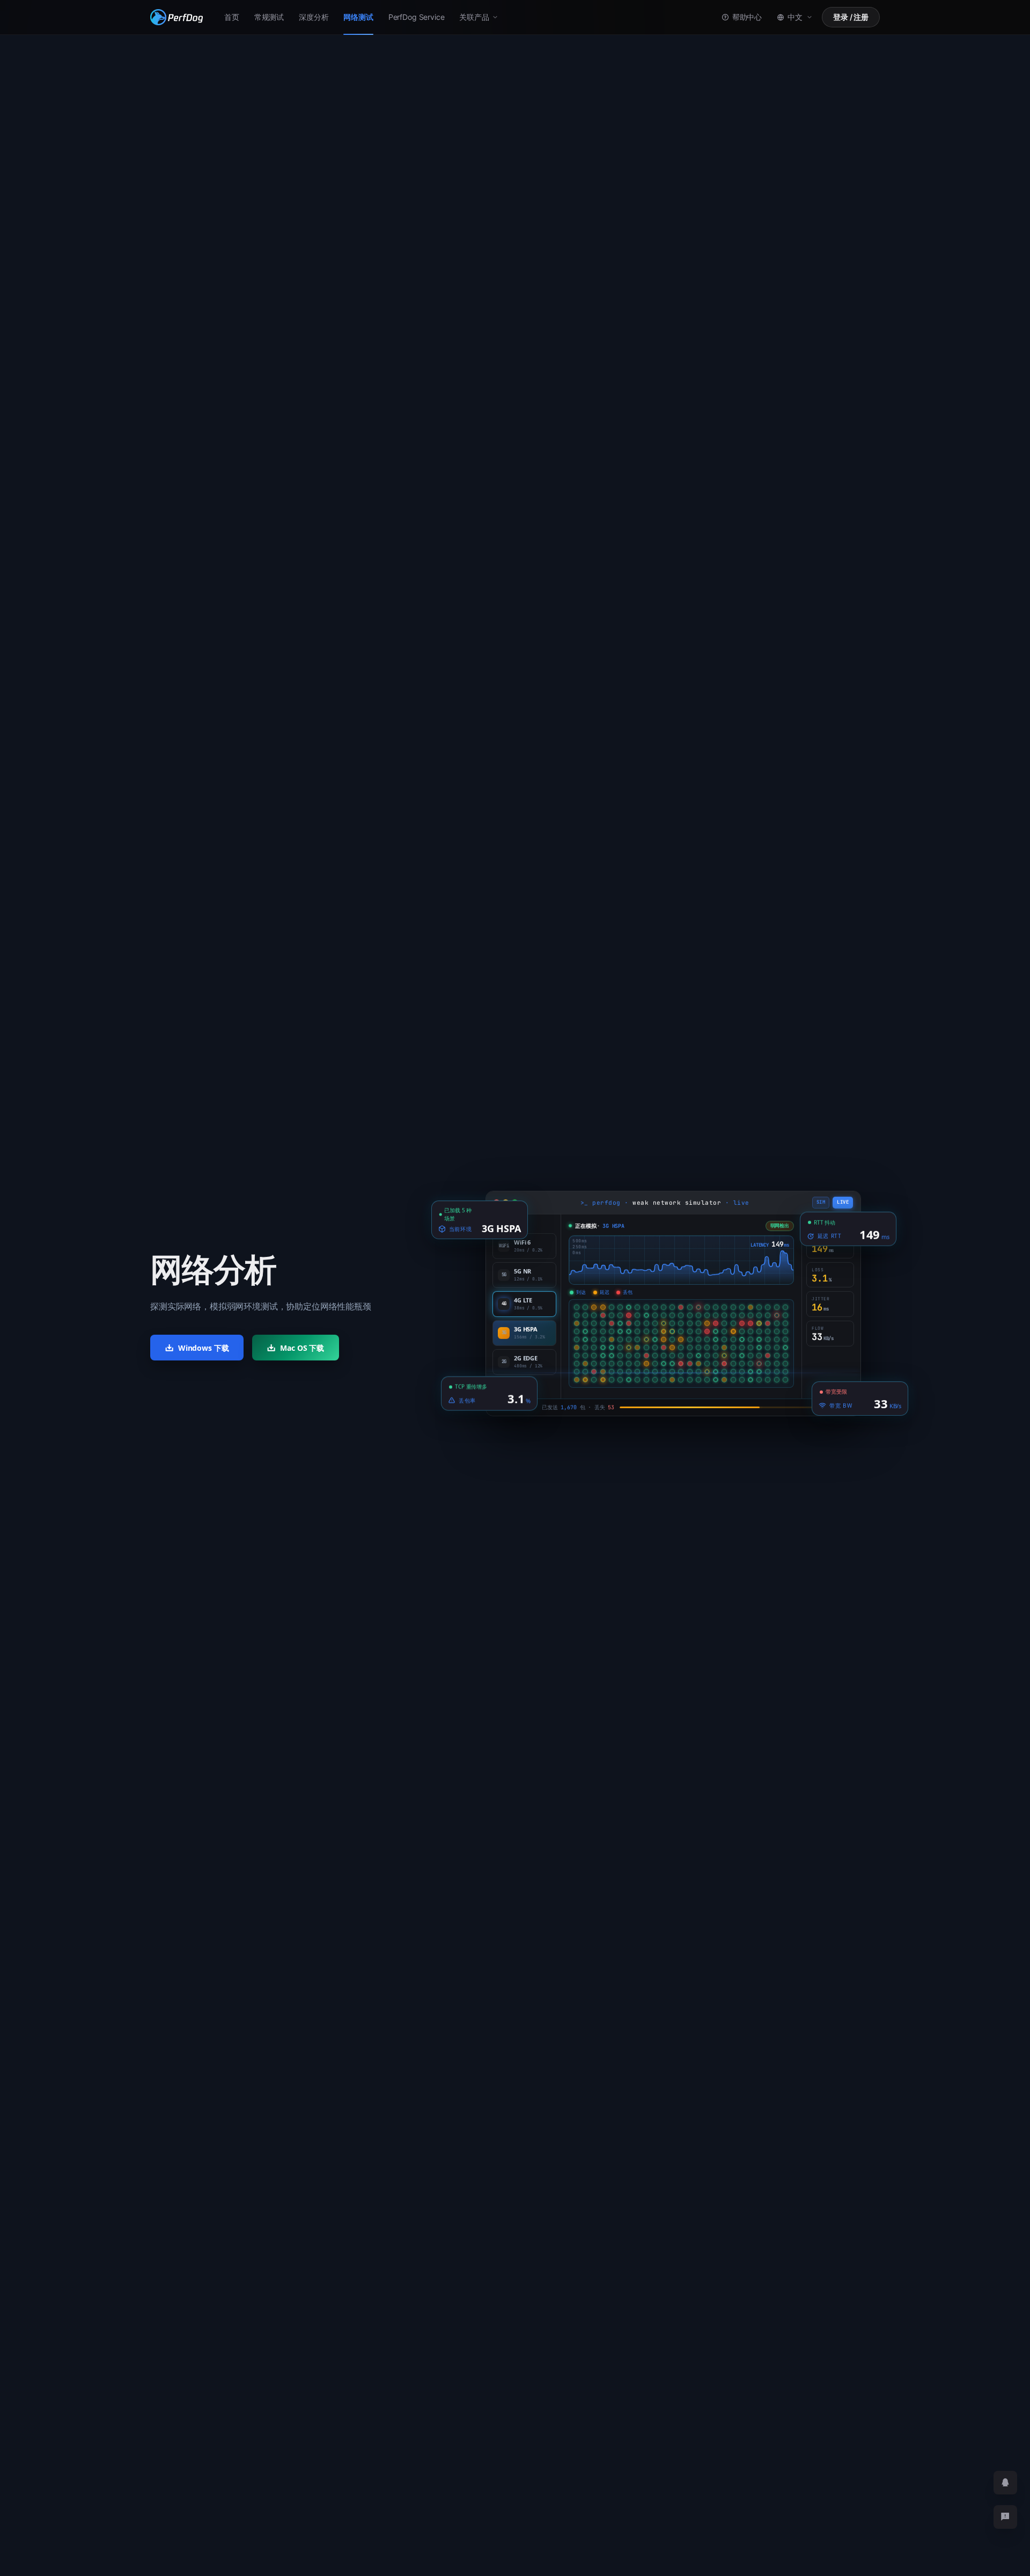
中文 (795, 17)
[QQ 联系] (1005, 2483)
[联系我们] (1005, 2517)
